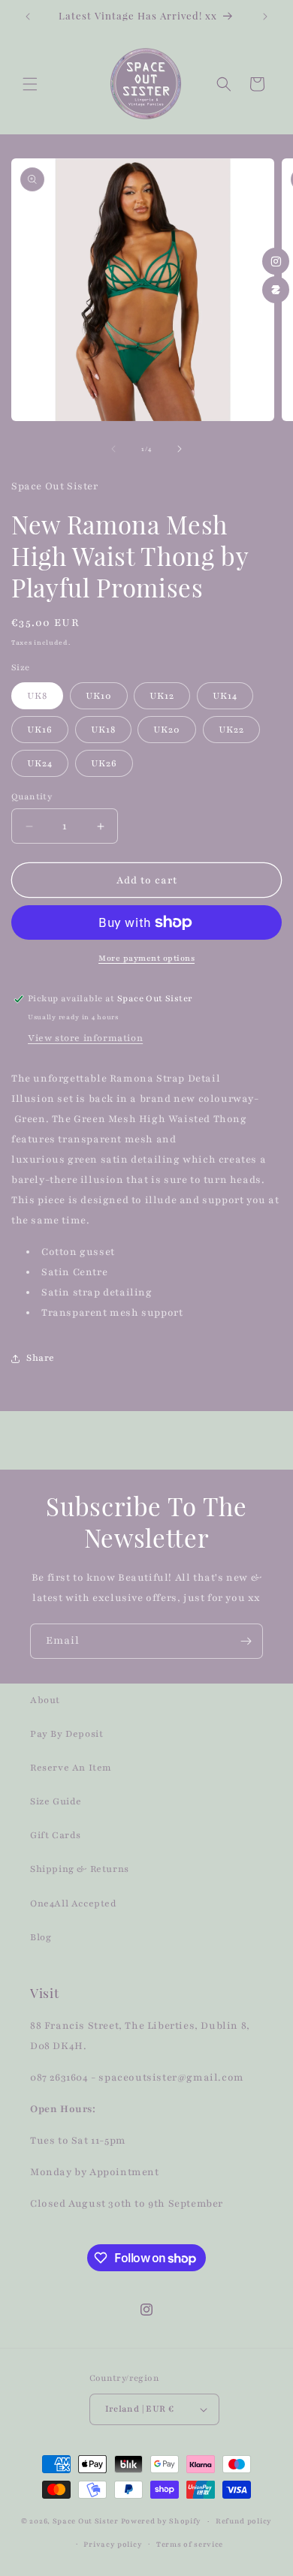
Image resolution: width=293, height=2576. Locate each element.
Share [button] (41, 1358)
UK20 (167, 730)
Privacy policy (113, 2544)
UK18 (103, 730)
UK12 (162, 696)
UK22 (231, 730)
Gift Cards (56, 1835)
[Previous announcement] (28, 17)
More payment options (146, 958)
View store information (85, 1038)
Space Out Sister (86, 2521)
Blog (41, 1937)
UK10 (99, 696)
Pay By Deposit (66, 1734)
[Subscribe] (246, 1641)
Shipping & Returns (80, 1869)
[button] (30, 84)
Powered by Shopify (162, 2521)
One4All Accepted (74, 1903)
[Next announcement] (265, 17)
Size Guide (56, 1801)
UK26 (104, 763)
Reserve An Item (71, 1768)
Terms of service (190, 2544)
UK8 (37, 696)
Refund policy (244, 2521)
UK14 (225, 696)
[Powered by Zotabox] (276, 290)
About (45, 1700)
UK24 (40, 763)
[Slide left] (113, 449)
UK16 (40, 730)
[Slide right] (180, 449)
